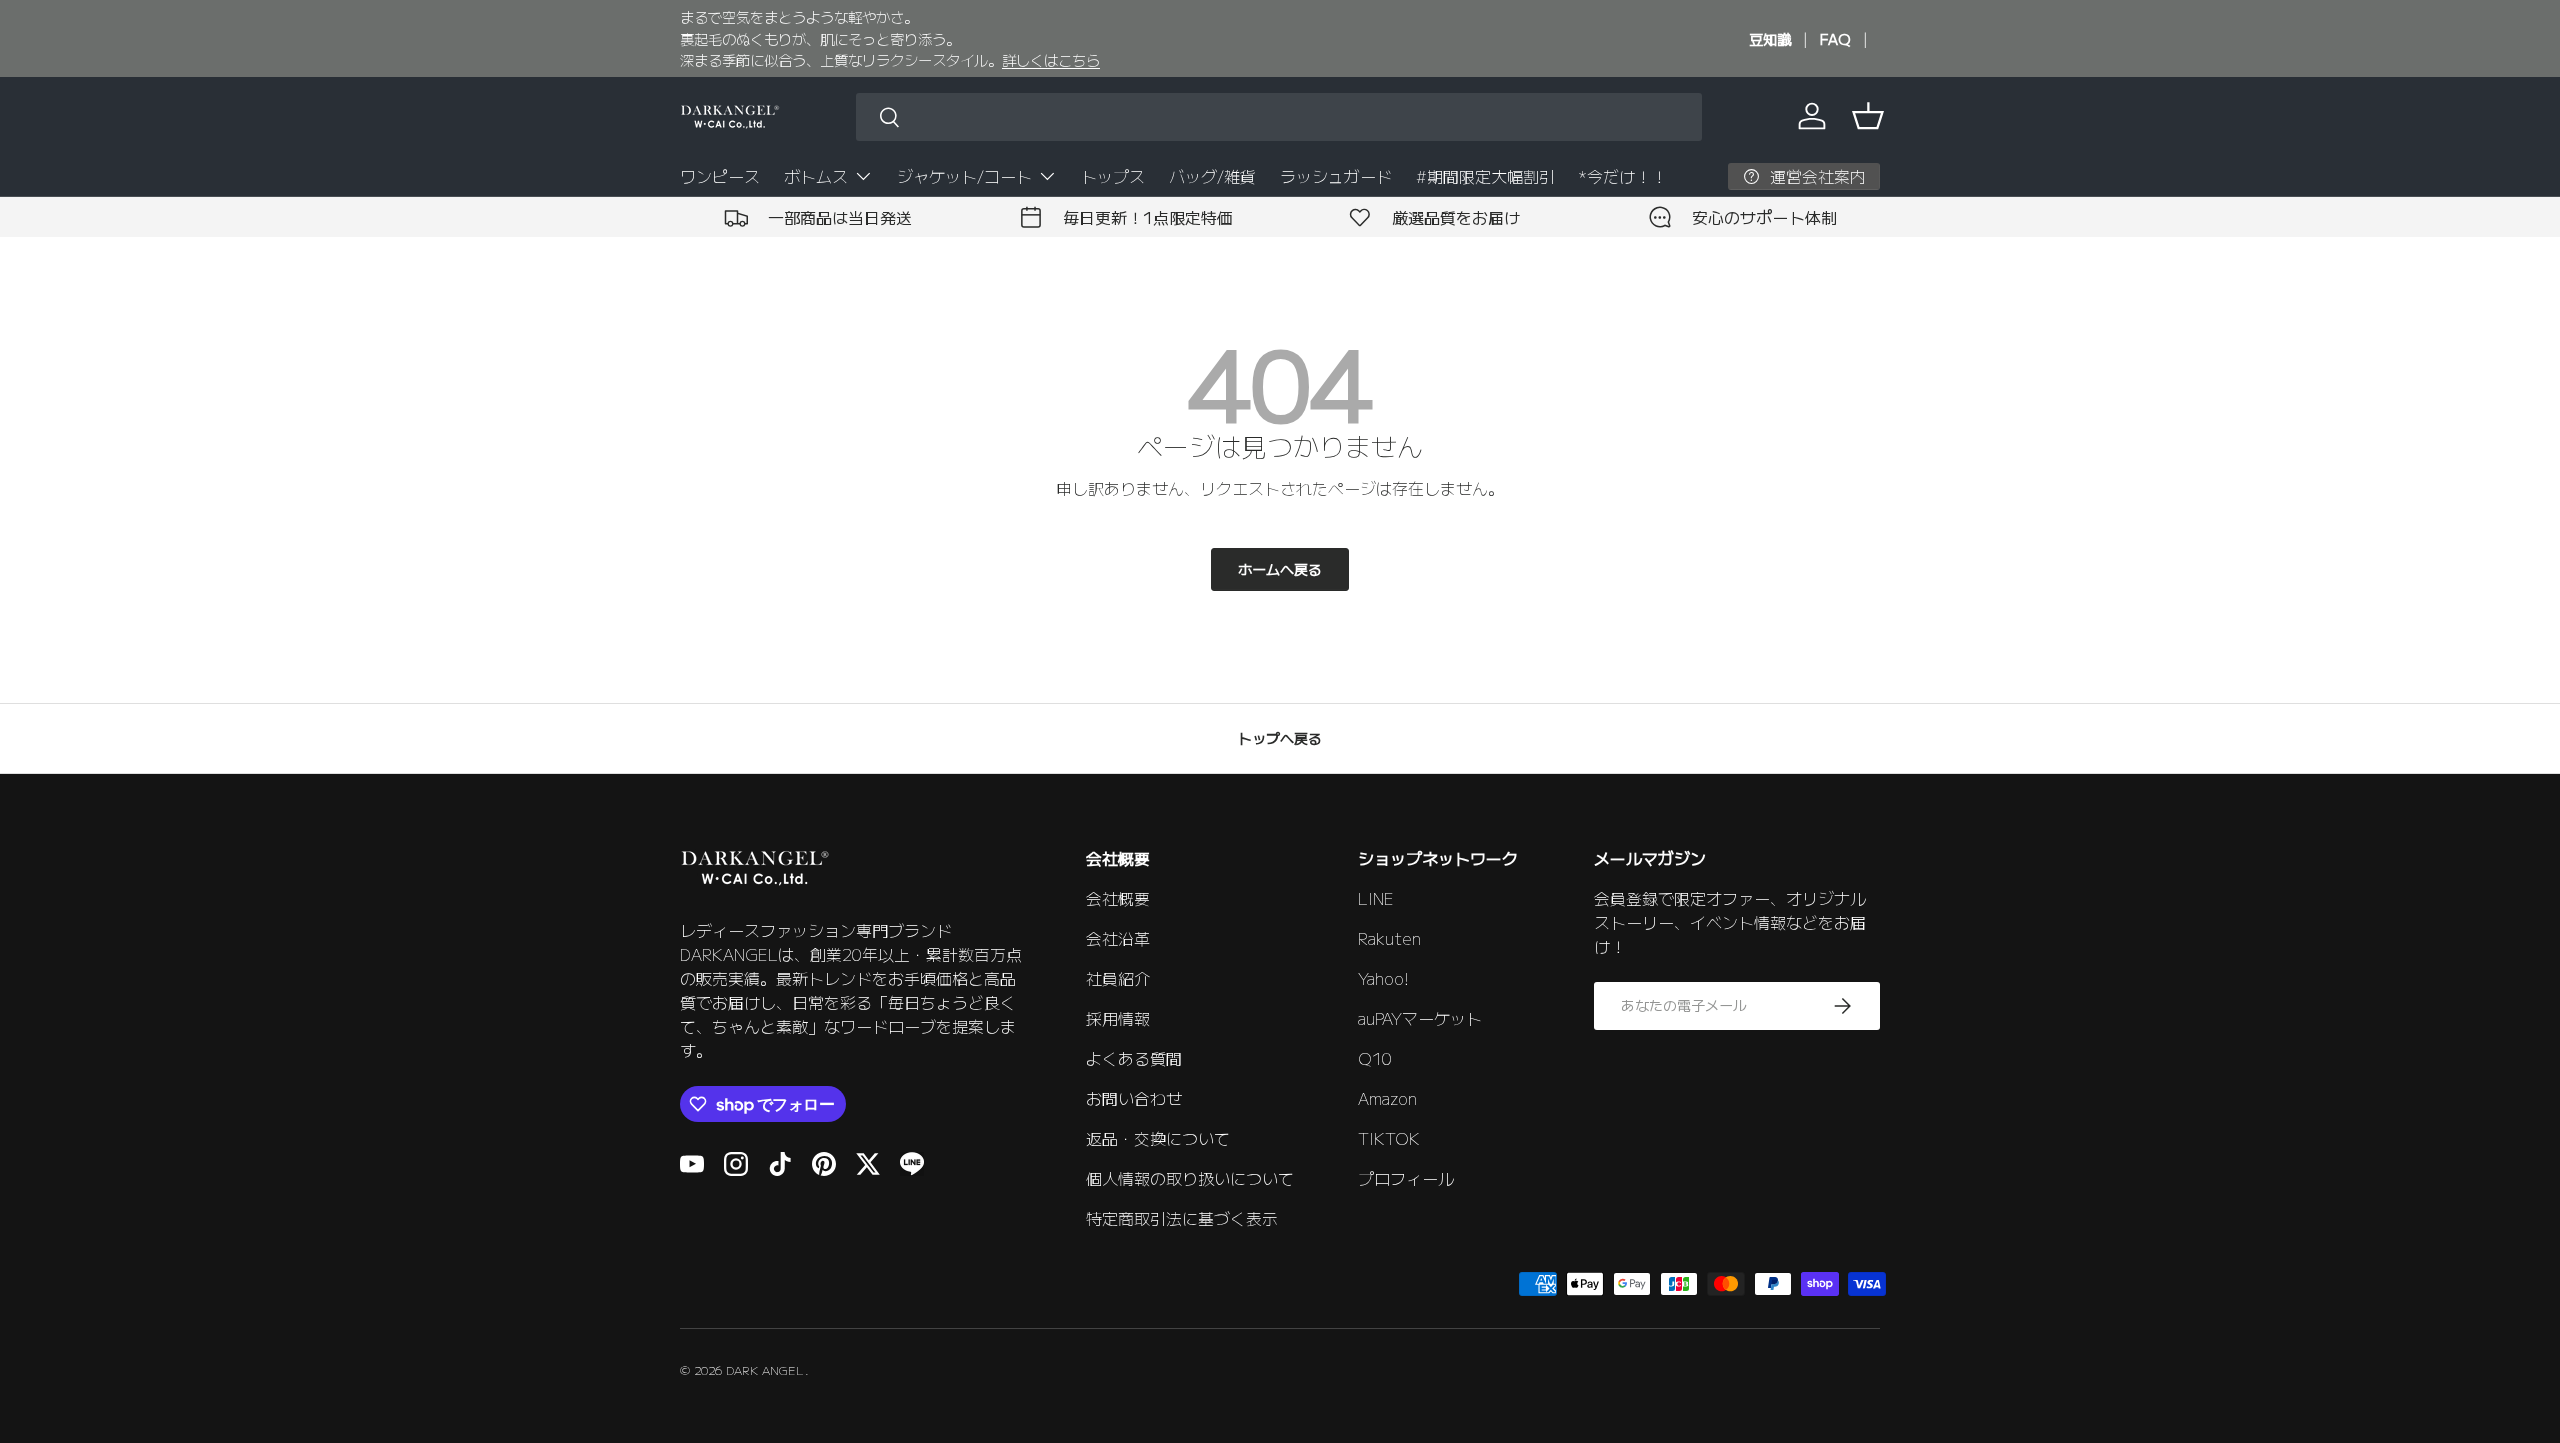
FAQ (1835, 38)
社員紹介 (1118, 978)
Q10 (1375, 1058)
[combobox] (1279, 117)
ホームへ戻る (1280, 569)
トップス (1113, 176)
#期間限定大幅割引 (1485, 176)
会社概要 (1118, 898)
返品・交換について (1158, 1138)
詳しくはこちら (1051, 59)
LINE (1376, 898)
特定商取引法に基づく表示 (1182, 1218)
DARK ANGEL (765, 1369)
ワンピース (720, 176)
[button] (1868, 116)
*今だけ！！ (1623, 176)
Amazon (1387, 1098)
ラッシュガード (1336, 176)
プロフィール (1406, 1178)
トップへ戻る (1280, 738)
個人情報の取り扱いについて (1190, 1178)
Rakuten (1389, 938)
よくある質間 (1134, 1058)
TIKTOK (1389, 1138)
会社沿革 (1118, 938)
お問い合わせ (1134, 1098)
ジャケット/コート (964, 176)
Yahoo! (1383, 978)
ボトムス (816, 176)
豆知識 (1770, 38)
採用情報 (1118, 1018)
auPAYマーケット (1420, 1018)
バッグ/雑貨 (1212, 176)
